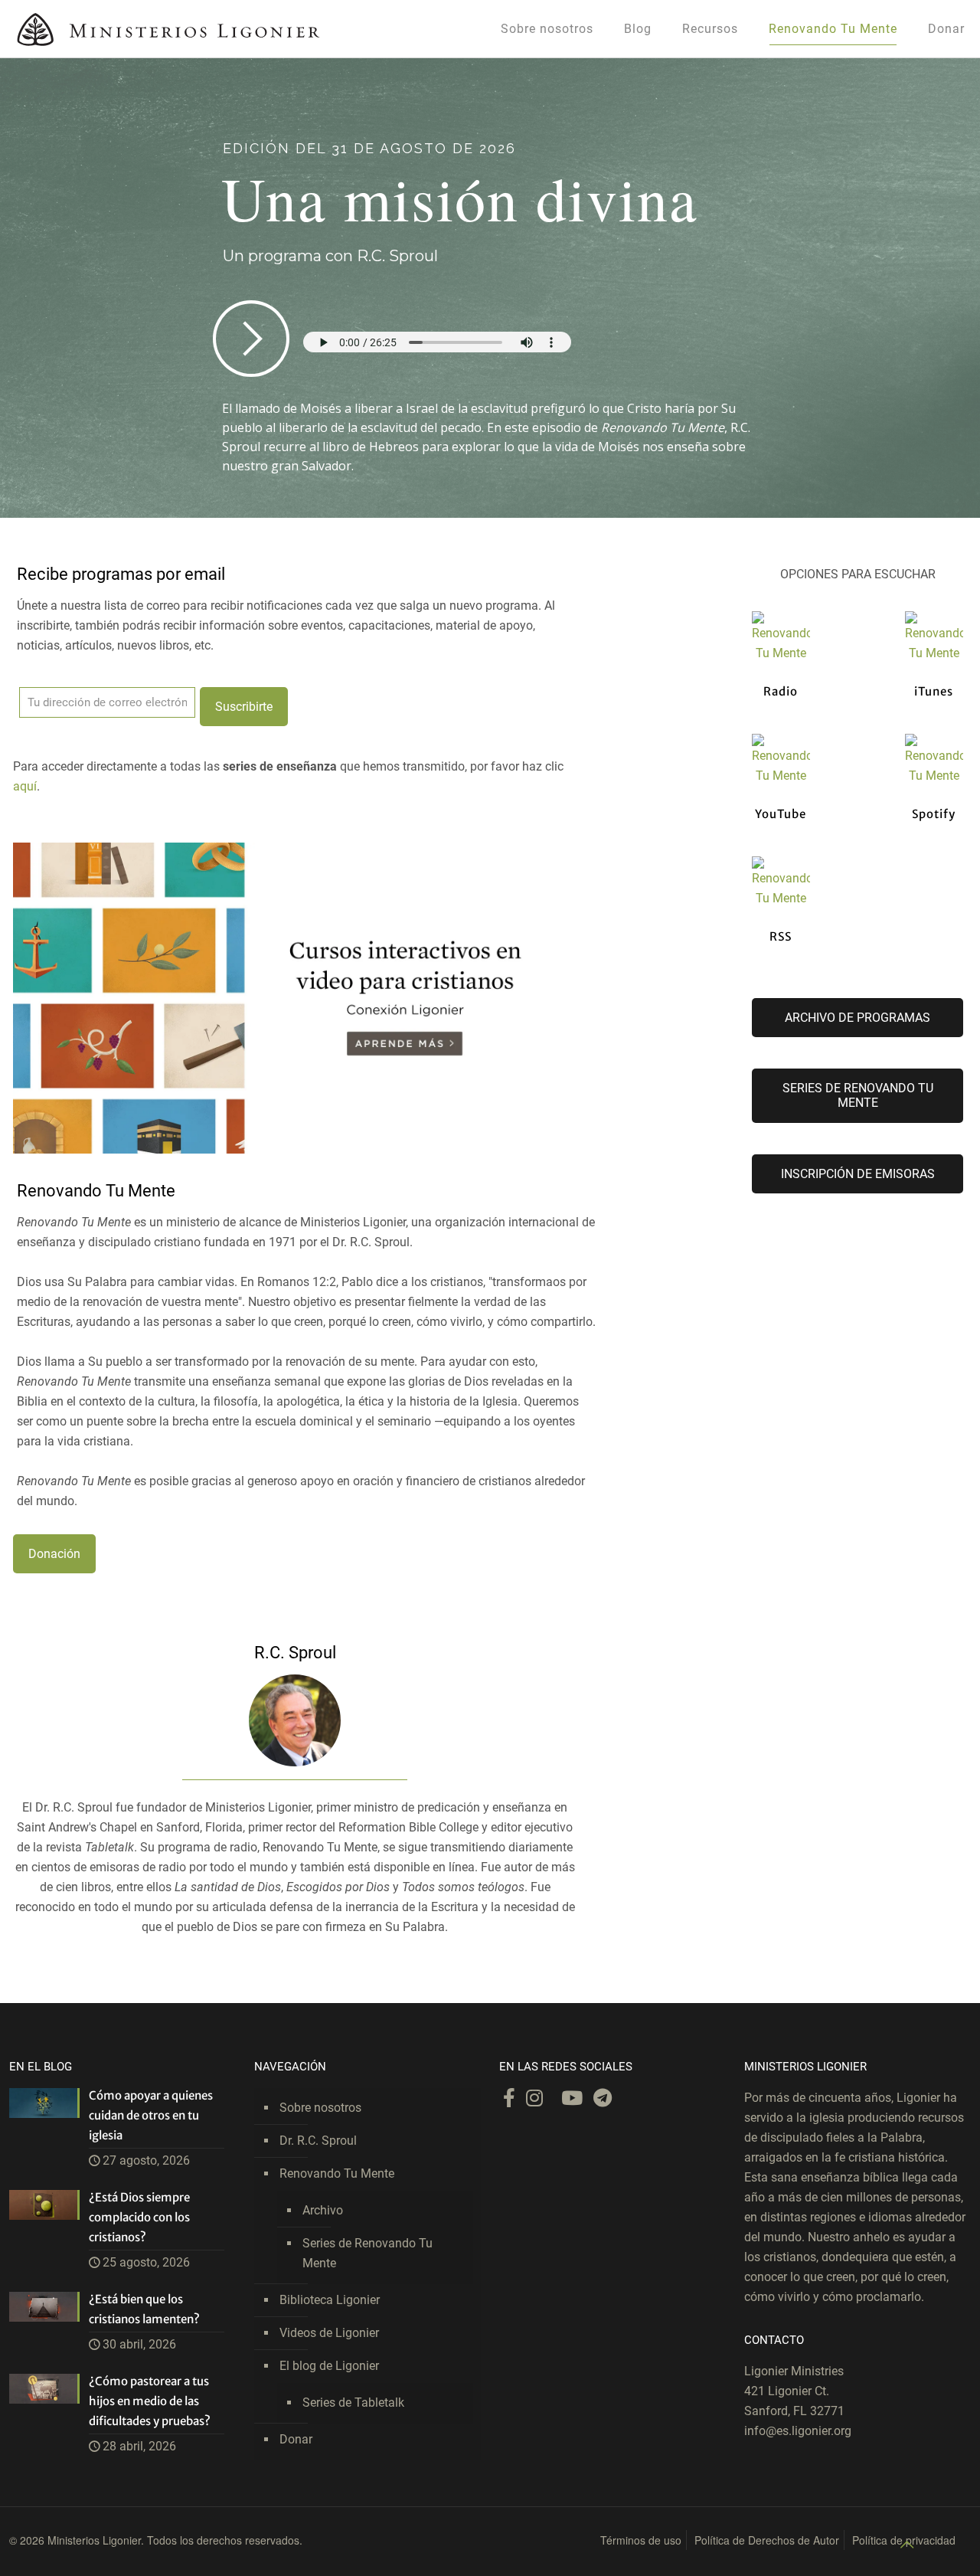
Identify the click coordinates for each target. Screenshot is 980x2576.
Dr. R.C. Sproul (318, 2141)
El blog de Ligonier (329, 2366)
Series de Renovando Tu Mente (367, 2253)
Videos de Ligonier (329, 2333)
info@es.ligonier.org (798, 2431)
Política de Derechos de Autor (767, 2540)
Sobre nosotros (320, 2108)
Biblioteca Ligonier (330, 2300)
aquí (25, 786)
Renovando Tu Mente (337, 2173)
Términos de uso (641, 2540)
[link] (289, 998)
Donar (296, 2439)
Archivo (323, 2210)
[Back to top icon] (906, 2545)
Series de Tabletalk (353, 2403)
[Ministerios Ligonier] (168, 29)
